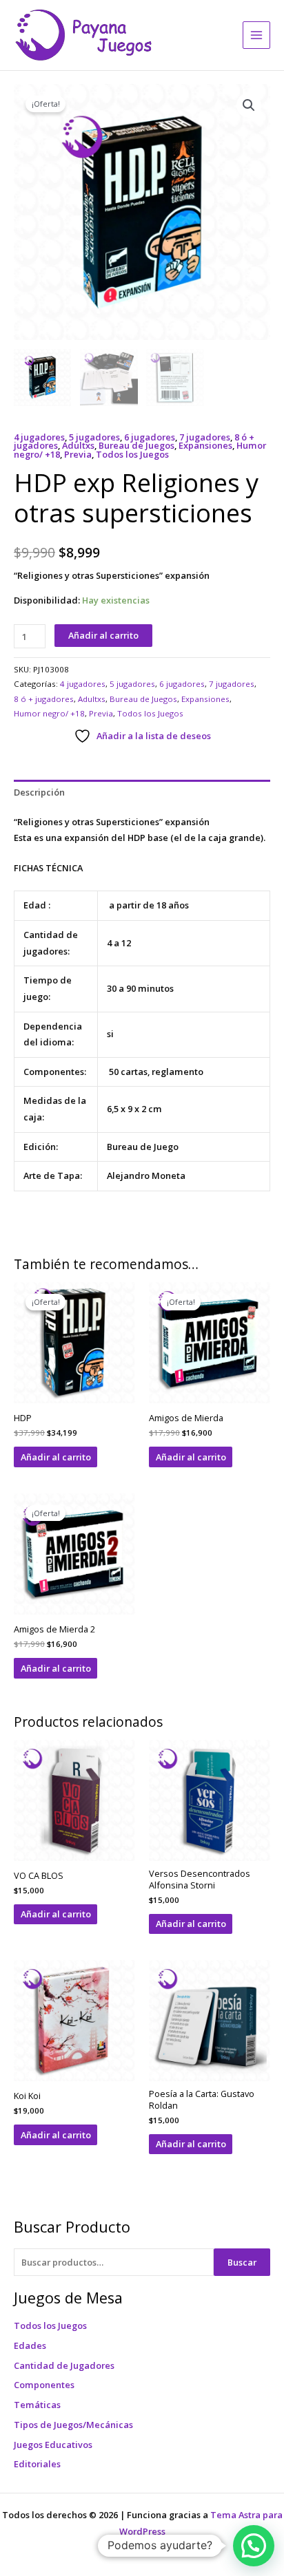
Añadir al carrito (103, 635)
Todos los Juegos (50, 2325)
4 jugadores (39, 437)
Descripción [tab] (39, 792)
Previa (78, 454)
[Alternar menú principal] (256, 35)
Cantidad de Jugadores (64, 2365)
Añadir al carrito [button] (56, 1457)
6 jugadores (150, 437)
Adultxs (78, 445)
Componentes (44, 2385)
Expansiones (205, 445)
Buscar (242, 2262)
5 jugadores (94, 437)
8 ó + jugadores (44, 699)
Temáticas (37, 2405)
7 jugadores (205, 437)
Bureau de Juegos (136, 445)
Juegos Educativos (53, 2445)
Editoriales (37, 2464)
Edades (30, 2345)
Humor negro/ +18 (49, 713)
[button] (249, 105)
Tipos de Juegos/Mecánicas (73, 2425)
